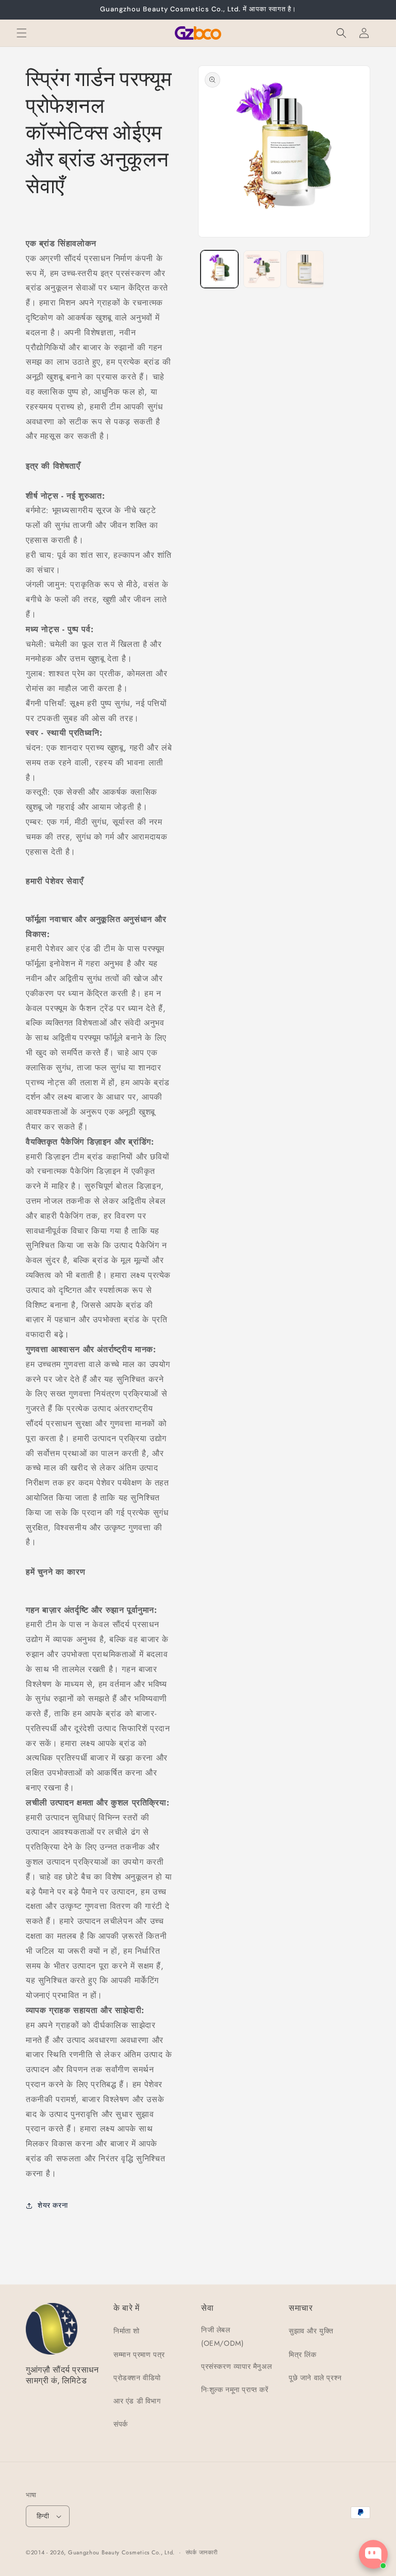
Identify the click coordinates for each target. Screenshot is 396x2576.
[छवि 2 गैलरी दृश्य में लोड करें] (262, 269)
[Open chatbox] (373, 2554)
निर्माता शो (127, 2331)
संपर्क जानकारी (202, 2552)
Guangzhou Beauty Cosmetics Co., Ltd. (121, 2552)
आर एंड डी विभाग (137, 2401)
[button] (22, 33)
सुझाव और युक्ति (311, 2331)
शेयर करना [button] (53, 2205)
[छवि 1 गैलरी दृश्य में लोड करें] (219, 269)
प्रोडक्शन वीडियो (137, 2378)
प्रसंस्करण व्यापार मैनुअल (236, 2366)
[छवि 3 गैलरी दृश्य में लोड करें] (305, 269)
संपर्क (121, 2424)
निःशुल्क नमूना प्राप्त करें (235, 2390)
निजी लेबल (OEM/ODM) (222, 2336)
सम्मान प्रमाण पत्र (139, 2355)
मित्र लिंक (303, 2355)
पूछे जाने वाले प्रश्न (315, 2378)
